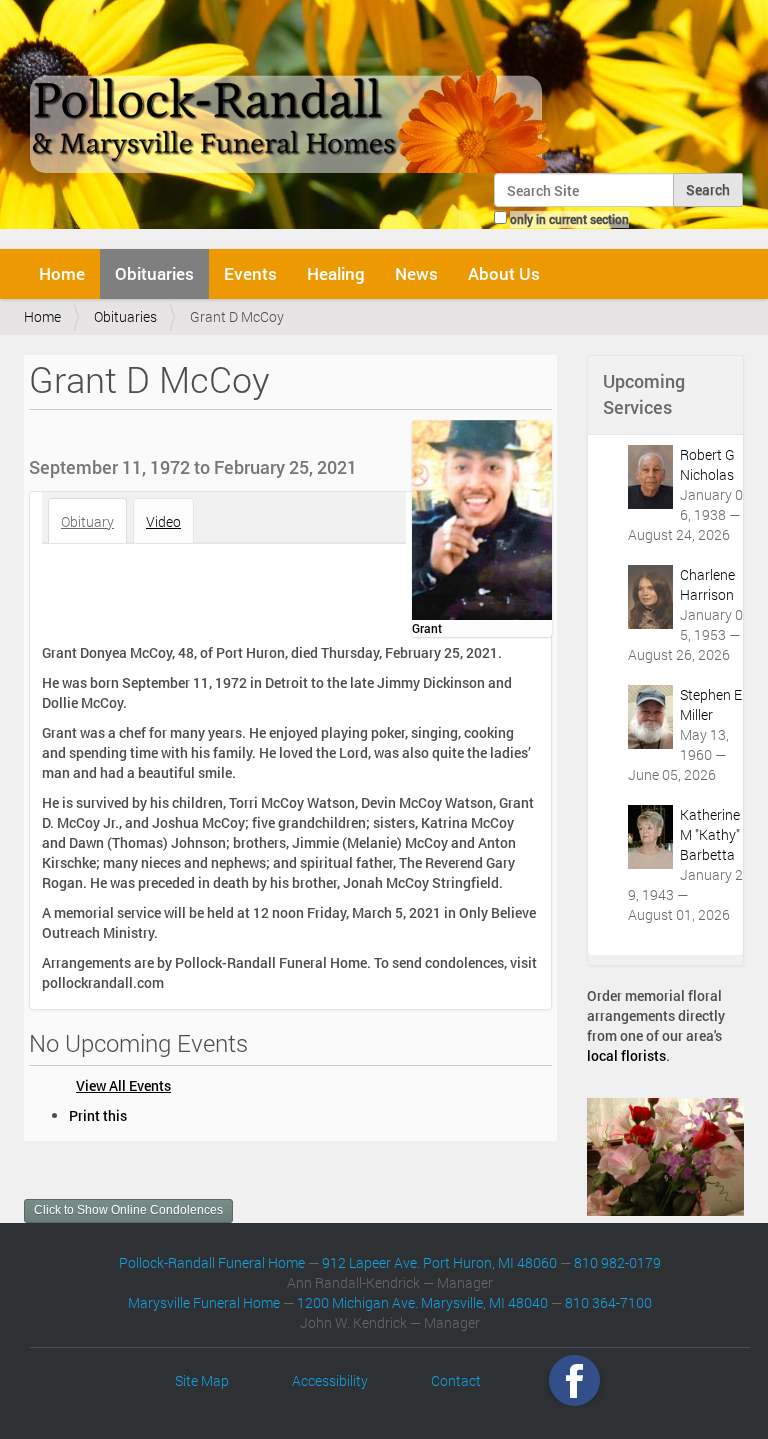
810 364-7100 (608, 1302)
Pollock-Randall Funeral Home (212, 1262)
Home (62, 273)
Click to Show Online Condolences (128, 1210)
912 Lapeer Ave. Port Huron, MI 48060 (439, 1262)
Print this (98, 1115)
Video (163, 521)
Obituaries (154, 273)
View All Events (123, 1085)
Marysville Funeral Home (204, 1302)
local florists (626, 1055)
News (416, 273)
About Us (504, 273)
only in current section (569, 219)
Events (250, 273)
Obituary (87, 521)
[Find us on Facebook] (574, 1380)
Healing (336, 273)
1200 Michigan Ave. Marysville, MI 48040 (422, 1302)
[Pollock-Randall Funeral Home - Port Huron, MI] (291, 94)
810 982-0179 (617, 1262)
